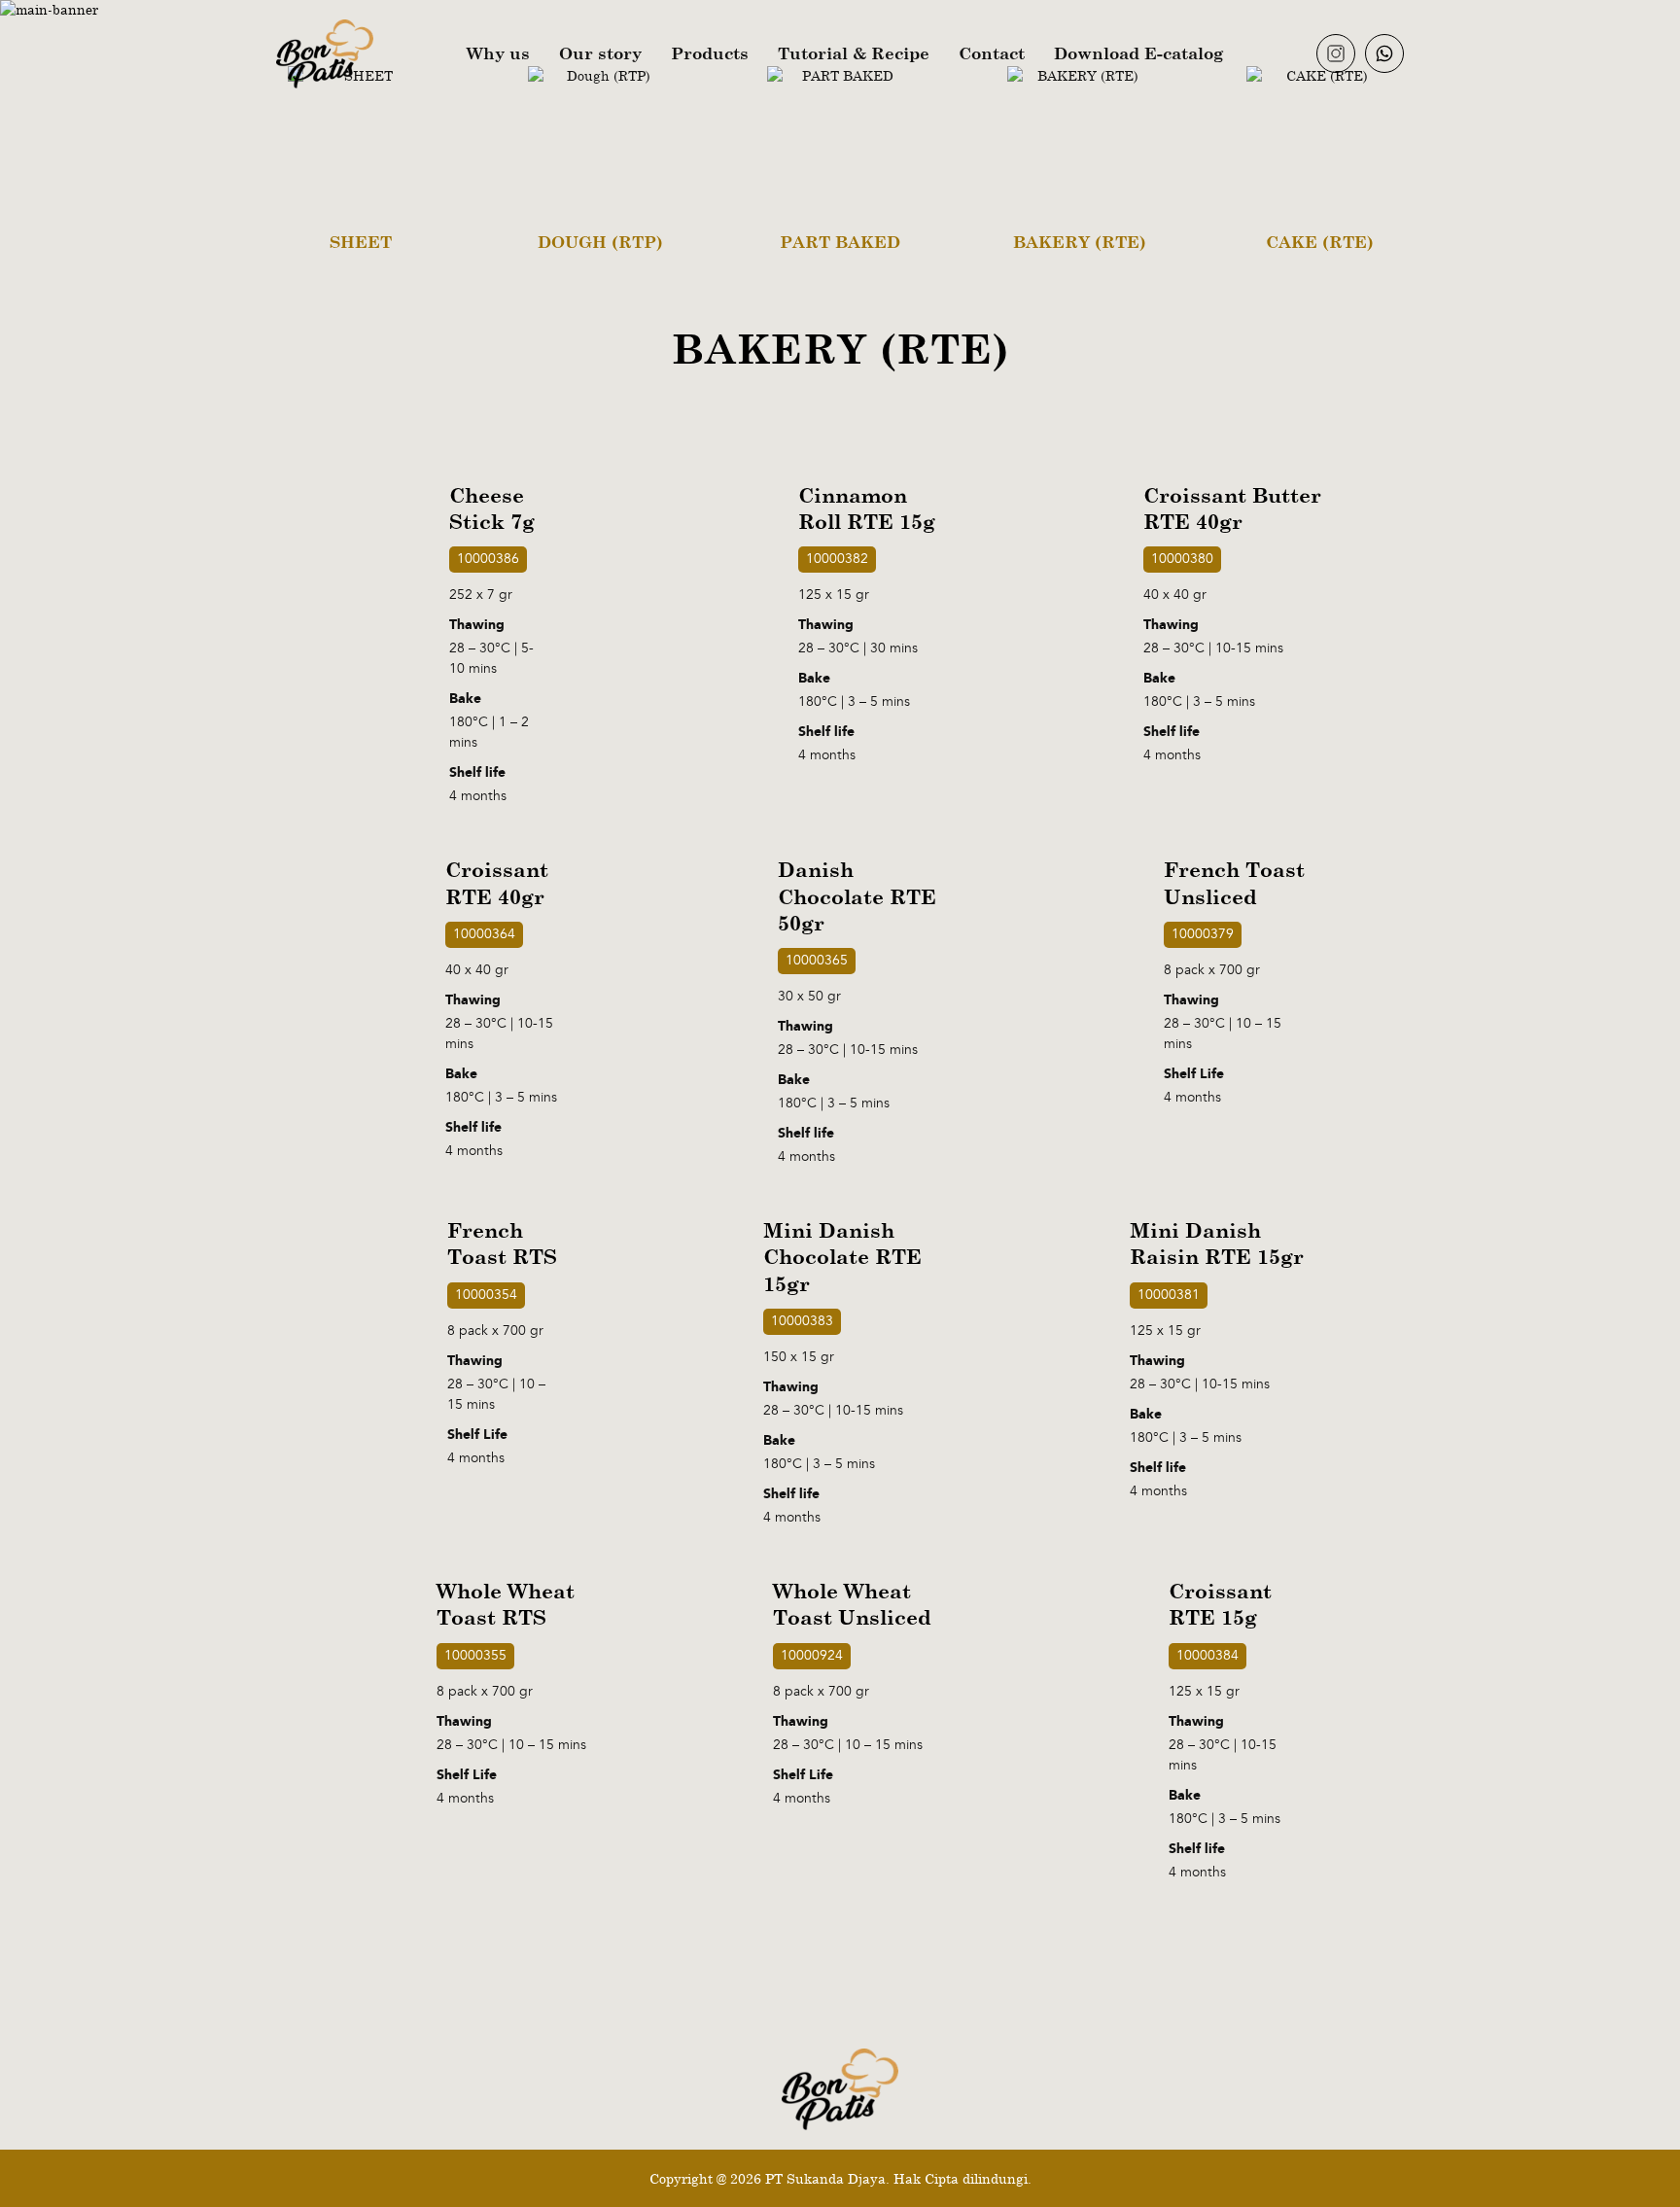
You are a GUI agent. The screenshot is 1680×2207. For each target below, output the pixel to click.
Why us (498, 53)
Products (710, 53)
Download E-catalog (1138, 53)
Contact (992, 53)
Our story (600, 53)
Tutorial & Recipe (854, 53)
